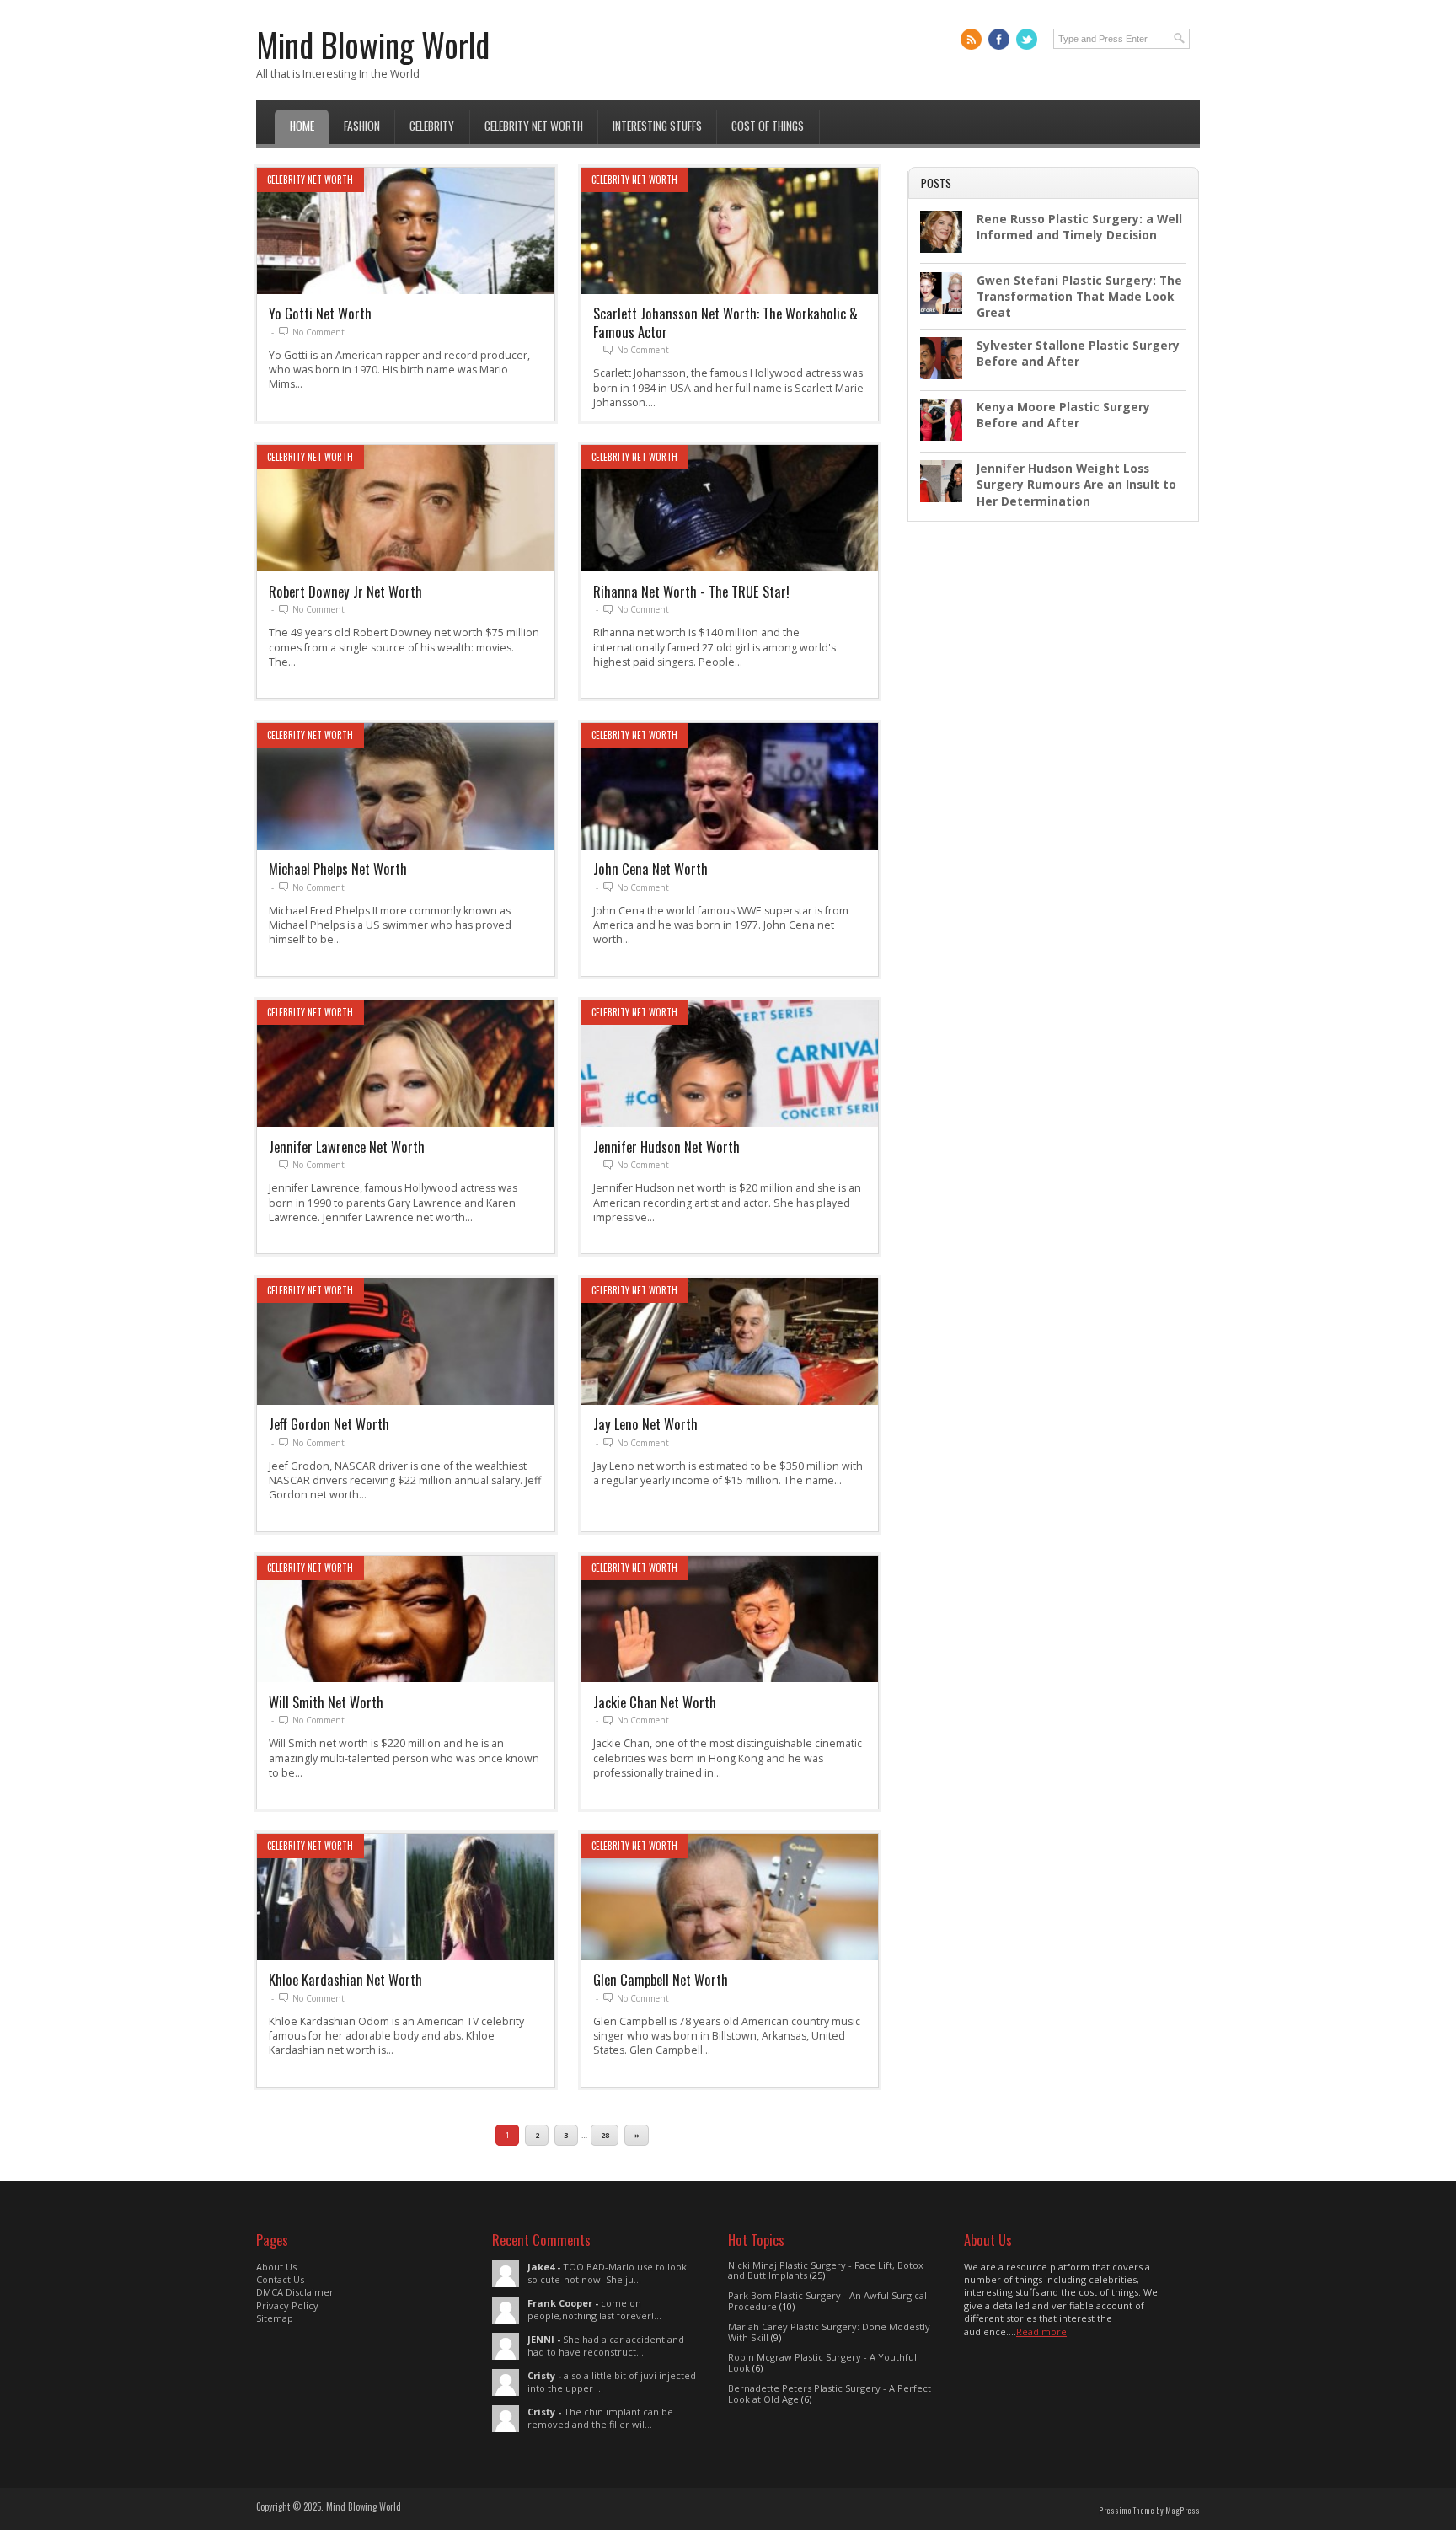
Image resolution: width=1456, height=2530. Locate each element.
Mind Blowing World (373, 44)
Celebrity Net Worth (534, 126)
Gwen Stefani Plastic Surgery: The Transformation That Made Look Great (1079, 297)
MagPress (1183, 2511)
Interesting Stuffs (657, 126)
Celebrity (432, 126)
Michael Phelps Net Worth (338, 868)
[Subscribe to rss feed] (971, 39)
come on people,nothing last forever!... (594, 2309)
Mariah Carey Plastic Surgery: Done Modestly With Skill (829, 2332)
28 (605, 2135)
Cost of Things (768, 126)
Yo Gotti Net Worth (320, 313)
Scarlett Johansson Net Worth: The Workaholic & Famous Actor (725, 322)
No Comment (318, 332)
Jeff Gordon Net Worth (329, 1424)
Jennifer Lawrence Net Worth (347, 1147)
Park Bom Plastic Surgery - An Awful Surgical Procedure (827, 2301)
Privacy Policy (287, 2305)
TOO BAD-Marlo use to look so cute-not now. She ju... (607, 2273)
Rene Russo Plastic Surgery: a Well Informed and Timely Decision (1079, 227)
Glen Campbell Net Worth (661, 1979)
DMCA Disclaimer (295, 2292)
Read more (1041, 2332)
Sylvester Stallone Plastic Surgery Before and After (1078, 353)
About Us (276, 2267)
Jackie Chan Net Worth (655, 1702)
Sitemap (275, 2318)
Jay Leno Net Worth (645, 1424)
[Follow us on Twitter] (1027, 39)
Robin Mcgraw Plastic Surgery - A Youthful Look (822, 2362)
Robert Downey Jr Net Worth (345, 591)
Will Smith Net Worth (326, 1702)
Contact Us (280, 2279)
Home (302, 126)
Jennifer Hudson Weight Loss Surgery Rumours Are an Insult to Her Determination (1076, 485)
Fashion (362, 126)
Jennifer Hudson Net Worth (666, 1147)
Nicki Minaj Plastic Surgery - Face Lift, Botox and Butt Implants (826, 2270)
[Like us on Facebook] (999, 39)
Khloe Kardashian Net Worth (345, 1979)
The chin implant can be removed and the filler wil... (600, 2418)
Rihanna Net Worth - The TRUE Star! (691, 591)
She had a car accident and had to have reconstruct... (606, 2345)
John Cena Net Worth (650, 868)
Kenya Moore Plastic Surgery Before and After (1063, 415)
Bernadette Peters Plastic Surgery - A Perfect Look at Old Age (830, 2393)
